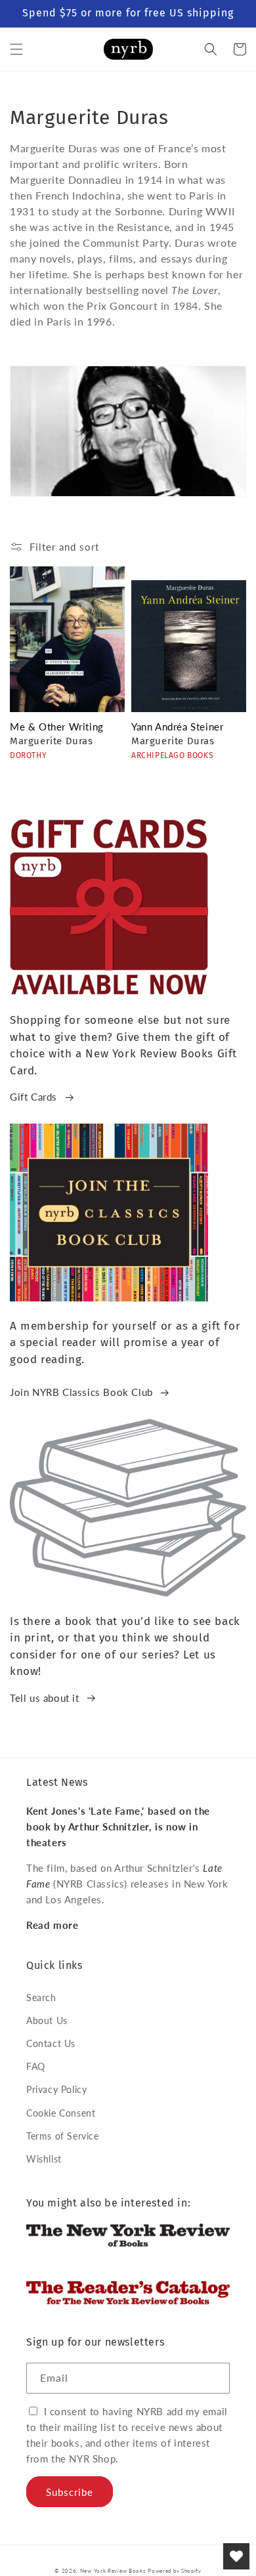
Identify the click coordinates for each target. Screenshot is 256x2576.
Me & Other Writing (57, 727)
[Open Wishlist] (236, 2556)
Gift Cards (33, 1097)
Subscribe (70, 2492)
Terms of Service (63, 2136)
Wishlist (44, 2159)
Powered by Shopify (175, 2571)
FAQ (36, 2066)
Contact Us (51, 2043)
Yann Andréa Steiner (177, 727)
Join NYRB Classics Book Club (81, 1392)
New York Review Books (113, 2571)
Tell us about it (45, 1698)
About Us (47, 2020)
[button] (16, 49)
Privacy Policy (56, 2089)
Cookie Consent (61, 2113)
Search (41, 1997)
